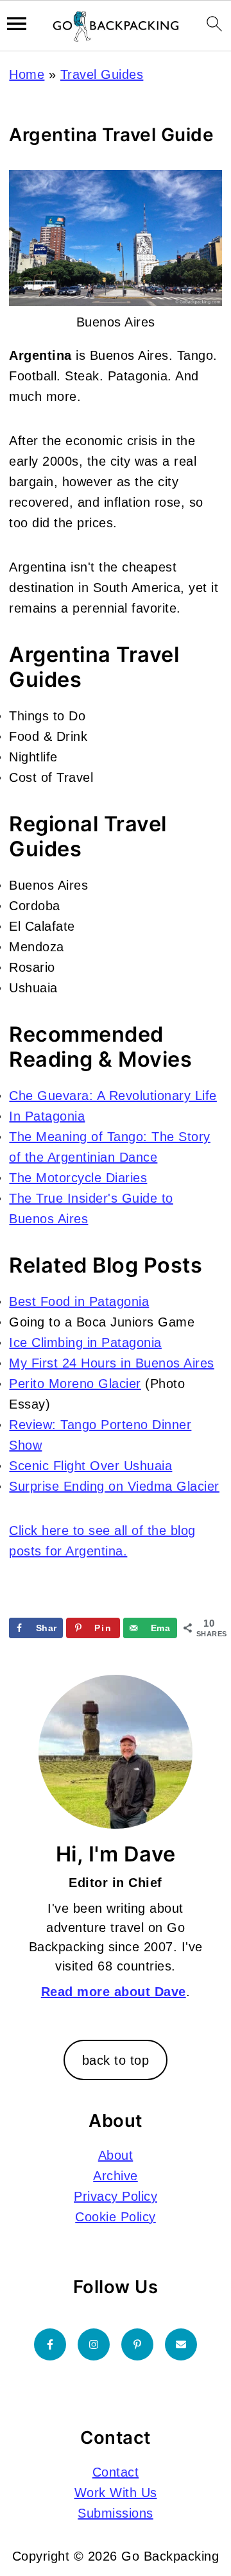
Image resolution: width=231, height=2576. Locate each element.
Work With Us (116, 2493)
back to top (116, 2060)
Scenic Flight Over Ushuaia (90, 1466)
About (116, 2155)
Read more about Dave (114, 1992)
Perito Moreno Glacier (75, 1384)
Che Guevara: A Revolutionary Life (113, 1096)
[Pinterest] (137, 2344)
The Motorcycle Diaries (78, 1178)
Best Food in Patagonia (79, 1301)
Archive (116, 2176)
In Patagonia (47, 1116)
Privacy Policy (116, 2196)
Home (27, 74)
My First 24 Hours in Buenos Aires (112, 1363)
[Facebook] (50, 2344)
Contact (116, 2472)
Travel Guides (102, 74)
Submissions (116, 2513)
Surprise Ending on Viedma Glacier (114, 1486)
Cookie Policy (116, 2217)
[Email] (181, 2344)
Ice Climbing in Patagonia (85, 1343)
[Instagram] (94, 2344)
